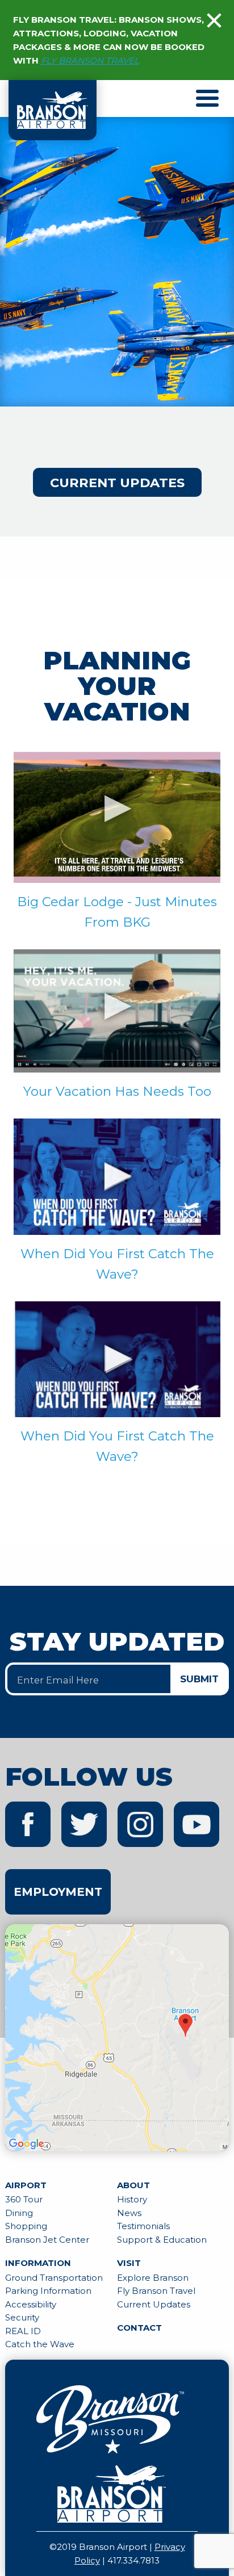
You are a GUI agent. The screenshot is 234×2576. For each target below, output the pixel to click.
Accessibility (31, 2304)
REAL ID (23, 2331)
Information (38, 2263)
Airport (26, 2185)
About (133, 2185)
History (132, 2199)
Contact (139, 2328)
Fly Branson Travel (156, 2291)
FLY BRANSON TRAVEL (90, 60)
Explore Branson (153, 2278)
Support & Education (162, 2240)
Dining (19, 2213)
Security (22, 2317)
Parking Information (48, 2291)
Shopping (26, 2226)
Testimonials (143, 2226)
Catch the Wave (40, 2344)
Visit (129, 2263)
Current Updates (117, 483)
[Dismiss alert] (214, 20)
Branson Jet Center (47, 2240)
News (129, 2213)
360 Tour (24, 2199)
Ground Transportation (54, 2278)
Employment (58, 1892)
